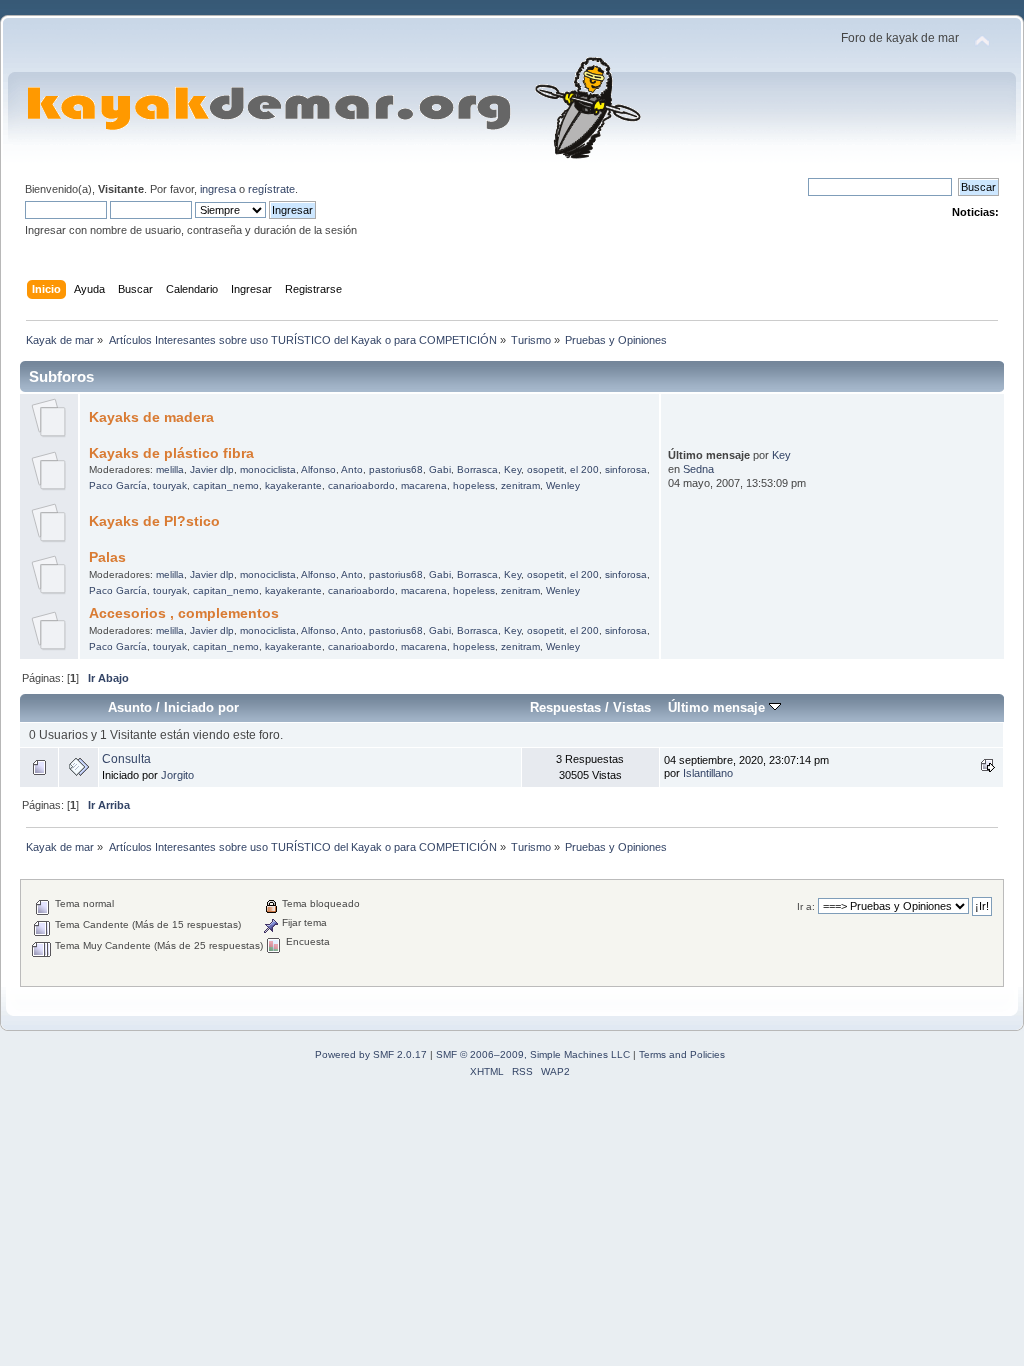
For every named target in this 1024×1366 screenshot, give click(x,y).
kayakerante (293, 485)
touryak (170, 485)
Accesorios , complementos (184, 613)
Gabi (440, 469)
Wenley (563, 485)
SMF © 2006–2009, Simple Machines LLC (533, 1054)
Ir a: (806, 906)
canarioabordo (361, 485)
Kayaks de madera (151, 417)
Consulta (126, 759)
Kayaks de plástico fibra (171, 453)
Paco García (118, 485)
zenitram (520, 485)
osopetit (545, 469)
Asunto (130, 707)
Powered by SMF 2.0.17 (371, 1054)
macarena (424, 485)
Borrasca (477, 469)
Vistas (632, 707)
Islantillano (708, 773)
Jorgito (177, 775)
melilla (170, 469)
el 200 (584, 469)
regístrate (271, 189)
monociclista (268, 469)
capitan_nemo (226, 485)
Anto (352, 469)
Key (512, 469)
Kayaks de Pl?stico (154, 521)
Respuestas (565, 707)
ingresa (218, 189)
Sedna (698, 469)
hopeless (474, 485)
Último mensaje (718, 707)
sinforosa (626, 469)
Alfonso (318, 469)
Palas (107, 557)
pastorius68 (396, 469)
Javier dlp (212, 469)
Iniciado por (201, 707)
